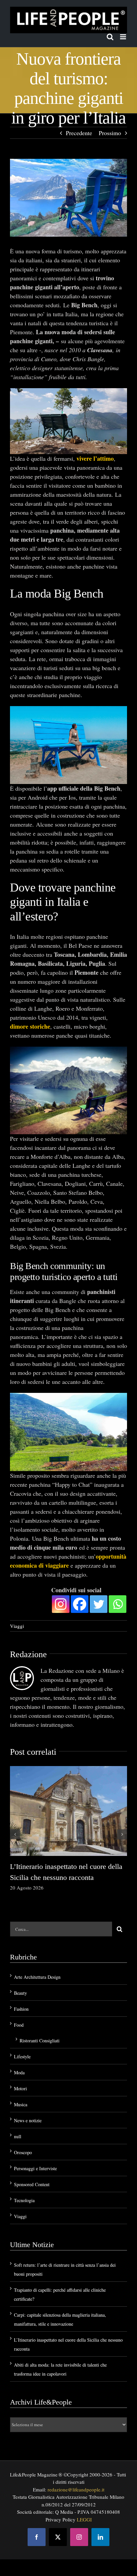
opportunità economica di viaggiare (68, 1561)
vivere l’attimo (95, 458)
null (18, 2136)
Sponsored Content (32, 2184)
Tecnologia (24, 2200)
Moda (19, 2072)
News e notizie (28, 2120)
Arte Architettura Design (37, 1977)
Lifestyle (22, 2057)
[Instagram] (61, 1604)
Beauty (20, 1993)
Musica (21, 2104)
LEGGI (84, 2519)
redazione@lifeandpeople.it (76, 2489)
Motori (20, 2088)
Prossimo (110, 133)
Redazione (28, 1654)
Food (19, 2025)
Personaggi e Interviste (35, 2168)
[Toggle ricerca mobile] (110, 37)
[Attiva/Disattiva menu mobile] (124, 37)
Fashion (21, 2009)
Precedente (79, 133)
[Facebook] (80, 1604)
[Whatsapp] (118, 1604)
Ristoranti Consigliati (40, 2041)
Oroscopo (23, 2152)
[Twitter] (99, 1604)
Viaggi (17, 1626)
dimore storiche (30, 1026)
